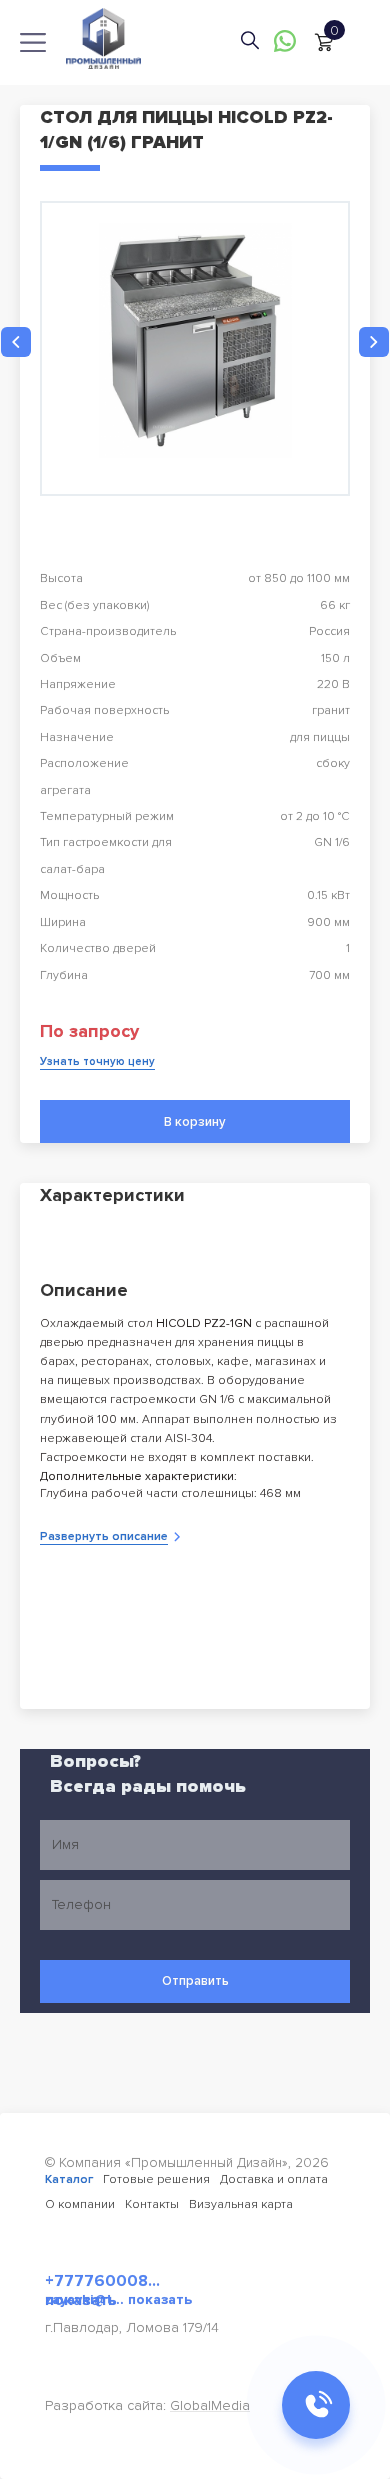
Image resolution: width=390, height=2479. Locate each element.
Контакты (152, 2204)
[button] (16, 342)
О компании (80, 2204)
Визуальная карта (241, 2204)
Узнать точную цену (97, 1061)
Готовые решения (156, 2179)
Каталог (69, 2179)
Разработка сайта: (147, 2405)
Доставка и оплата (274, 2179)
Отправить (195, 1981)
